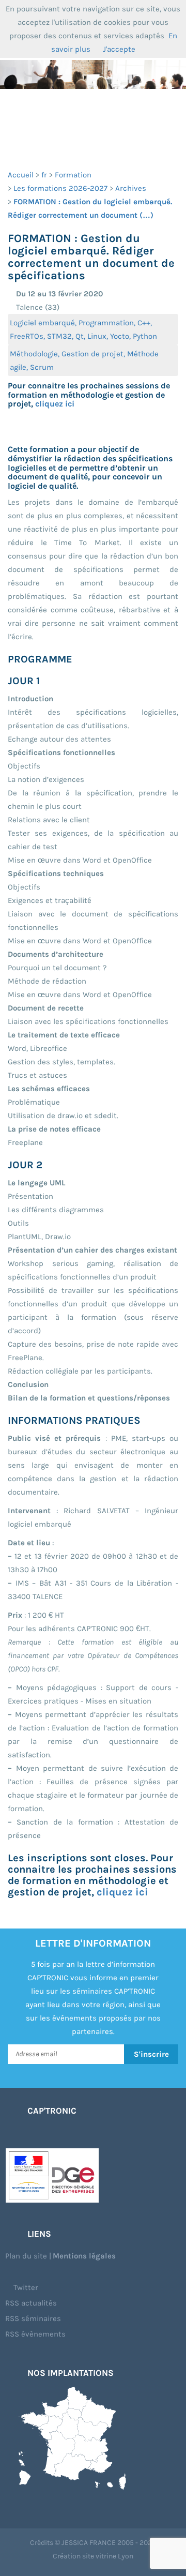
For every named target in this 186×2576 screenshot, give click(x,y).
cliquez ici (55, 404)
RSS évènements (35, 2334)
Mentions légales (84, 2256)
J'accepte (119, 49)
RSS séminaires (33, 2318)
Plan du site (26, 2256)
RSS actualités (31, 2303)
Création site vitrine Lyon (93, 2556)
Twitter (25, 2287)
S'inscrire (151, 2054)
